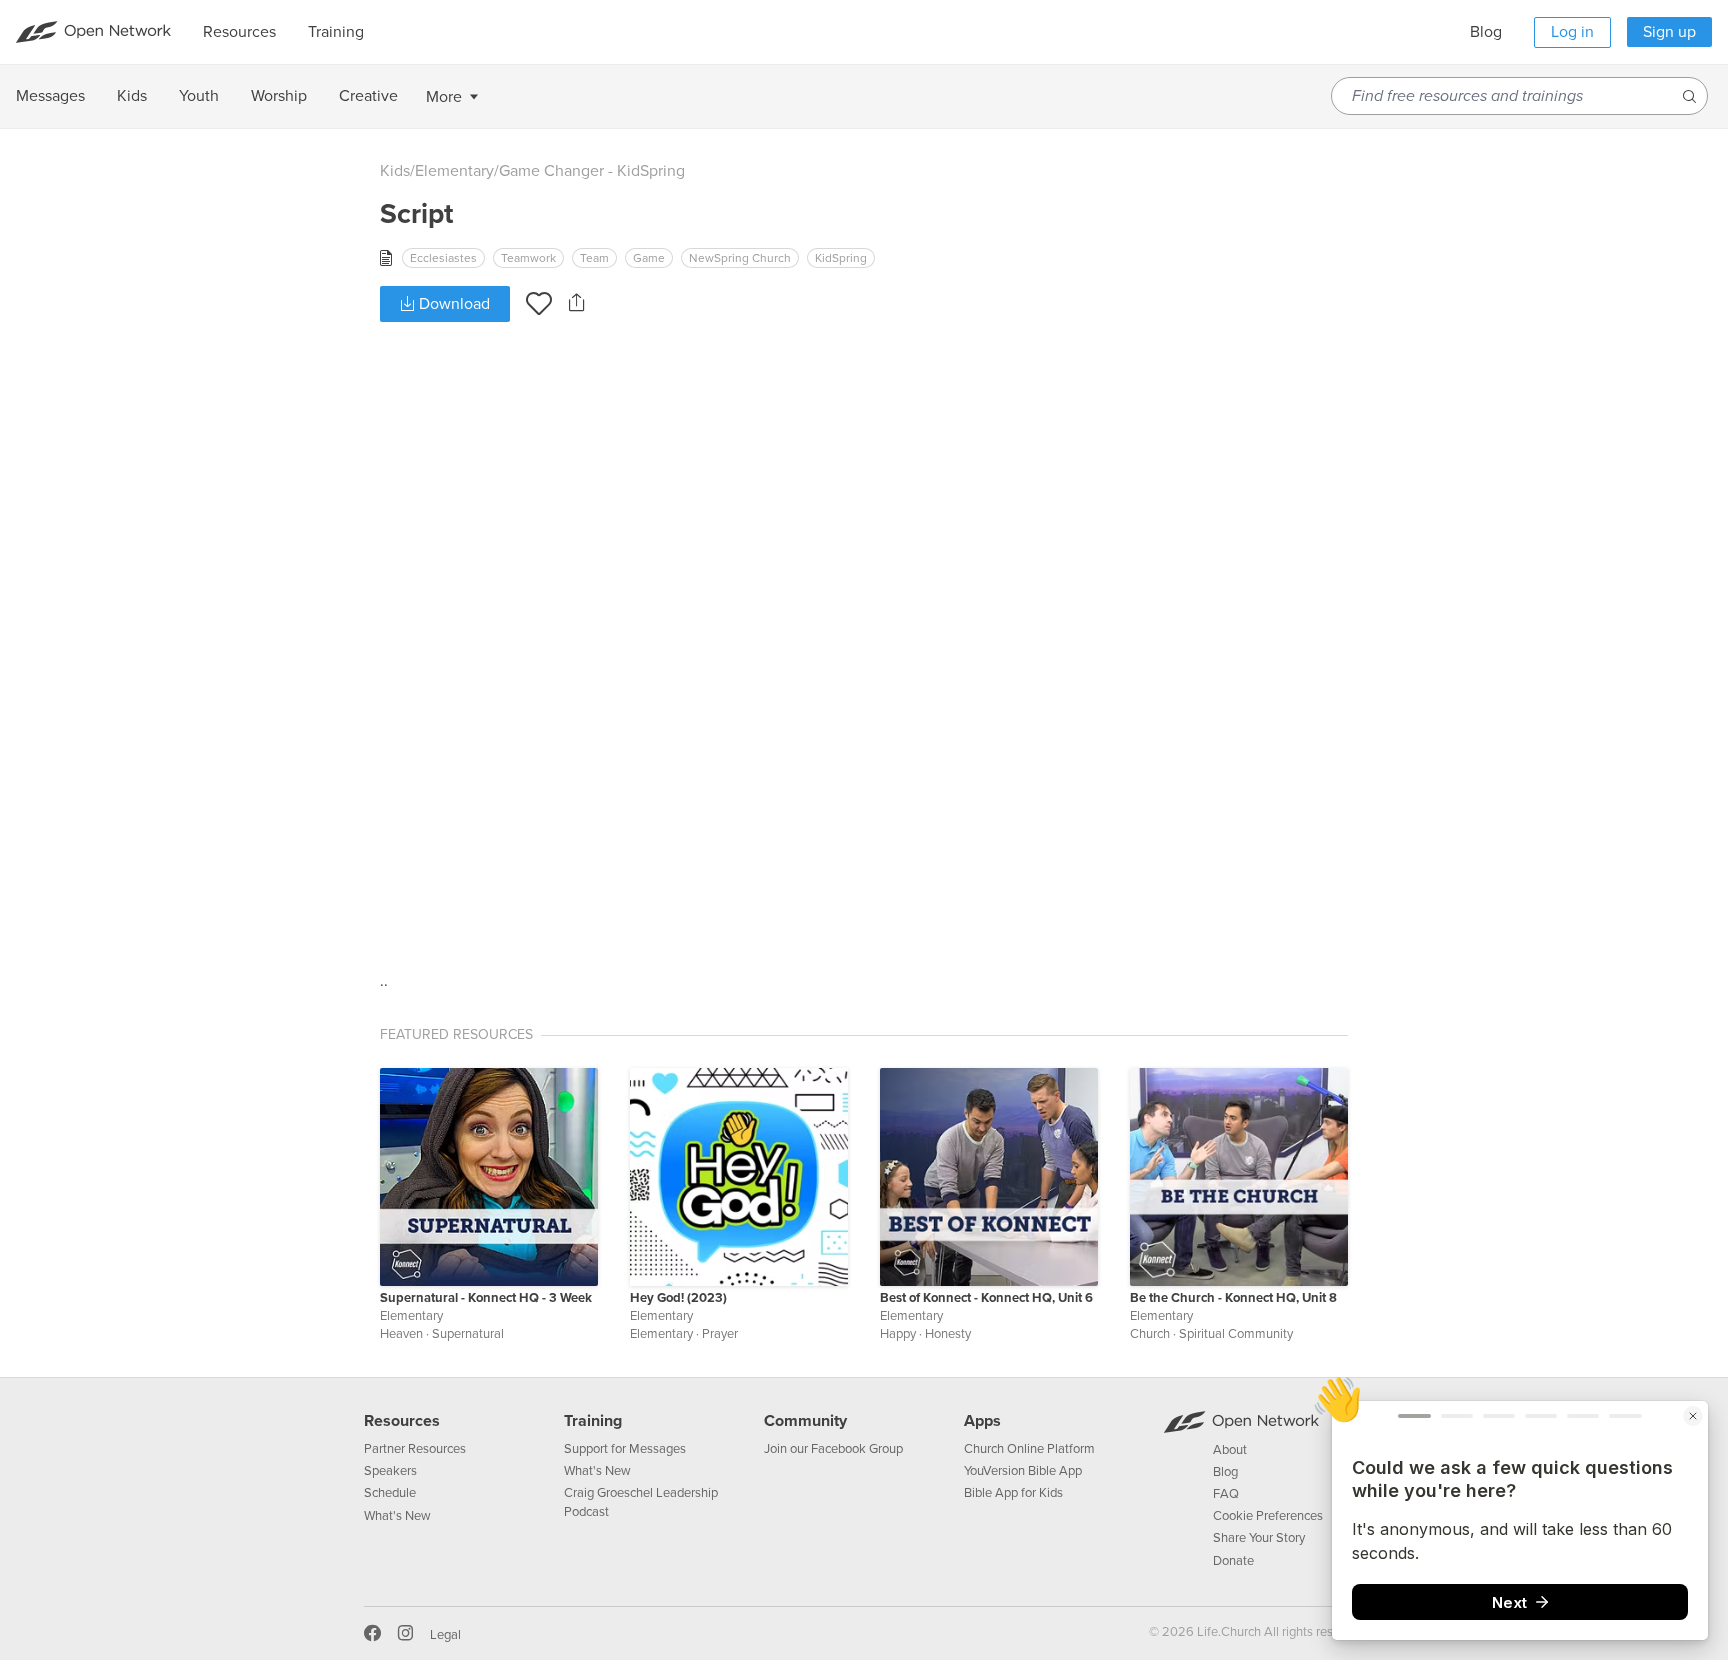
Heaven (401, 1334)
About (1230, 1450)
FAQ (1226, 1494)
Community (805, 1421)
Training (593, 1421)
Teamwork (528, 258)
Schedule (390, 1493)
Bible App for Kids (1013, 1493)
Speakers (390, 1471)
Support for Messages (625, 1449)
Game (649, 258)
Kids (395, 171)
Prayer (720, 1334)
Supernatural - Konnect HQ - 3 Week (486, 1298)
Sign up (1669, 32)
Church (1150, 1334)
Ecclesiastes (443, 258)
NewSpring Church (740, 258)
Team (594, 258)
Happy (898, 1334)
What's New (397, 1516)
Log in (1572, 32)
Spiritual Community (1236, 1334)
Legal (445, 1635)
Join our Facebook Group (833, 1449)
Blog (1486, 32)
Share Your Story (1259, 1538)
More (444, 97)
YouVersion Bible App (1023, 1471)
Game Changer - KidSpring (592, 171)
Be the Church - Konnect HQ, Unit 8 (1233, 1298)
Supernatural (468, 1334)
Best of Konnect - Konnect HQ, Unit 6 (986, 1298)
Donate (1233, 1561)
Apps (982, 1421)
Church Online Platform (1029, 1449)
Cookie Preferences (1268, 1516)
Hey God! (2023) (678, 1298)
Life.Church (1227, 1632)
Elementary (454, 171)
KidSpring (841, 258)
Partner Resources (415, 1449)
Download (452, 304)
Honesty (948, 1334)
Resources (402, 1421)
